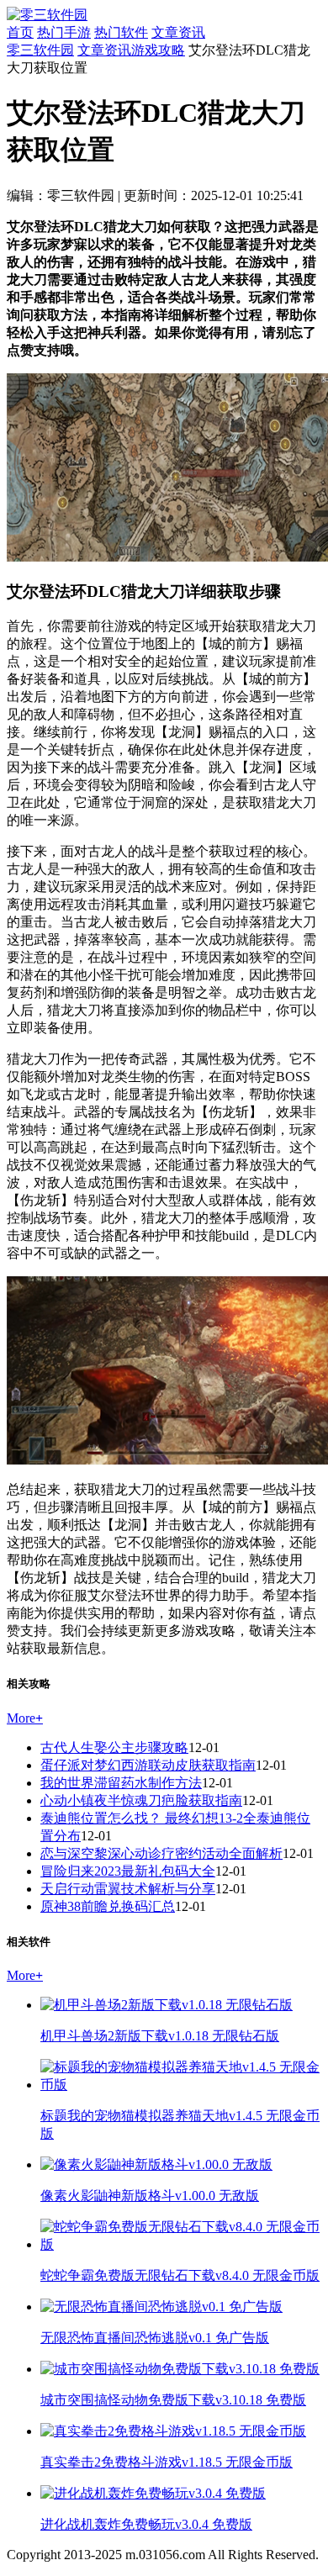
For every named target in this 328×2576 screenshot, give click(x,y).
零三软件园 (40, 50)
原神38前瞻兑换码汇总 (108, 1906)
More (25, 1718)
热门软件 (121, 32)
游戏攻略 (158, 50)
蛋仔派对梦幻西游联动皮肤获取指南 (148, 1765)
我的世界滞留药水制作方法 (121, 1783)
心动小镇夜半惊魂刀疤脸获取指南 (141, 1800)
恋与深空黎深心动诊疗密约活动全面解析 (161, 1853)
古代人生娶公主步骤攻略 (114, 1747)
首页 (20, 32)
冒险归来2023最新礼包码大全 (128, 1871)
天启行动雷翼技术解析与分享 (128, 1889)
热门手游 (64, 32)
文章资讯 (178, 32)
